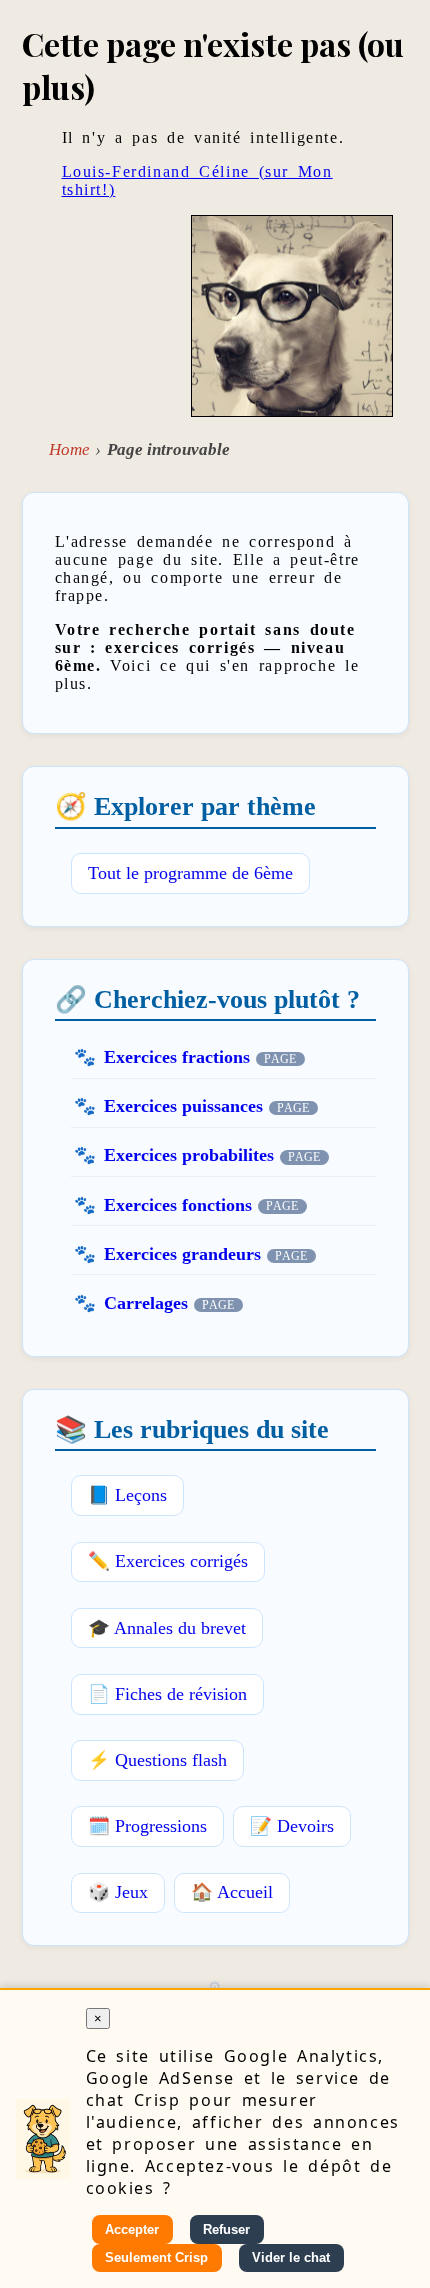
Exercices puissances (183, 1106)
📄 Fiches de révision (167, 1694)
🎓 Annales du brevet (167, 1628)
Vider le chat (291, 2257)
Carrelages (146, 1303)
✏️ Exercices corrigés (168, 1561)
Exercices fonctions (178, 1205)
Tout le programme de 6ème (190, 873)
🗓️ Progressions (147, 1826)
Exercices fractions (177, 1057)
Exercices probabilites (189, 1155)
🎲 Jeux (118, 1892)
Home (69, 449)
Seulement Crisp (156, 2257)
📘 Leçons (127, 1495)
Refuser (226, 2229)
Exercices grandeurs (182, 1254)
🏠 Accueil (232, 1892)
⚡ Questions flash (157, 1760)
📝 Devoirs (292, 1826)
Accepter (132, 2229)
